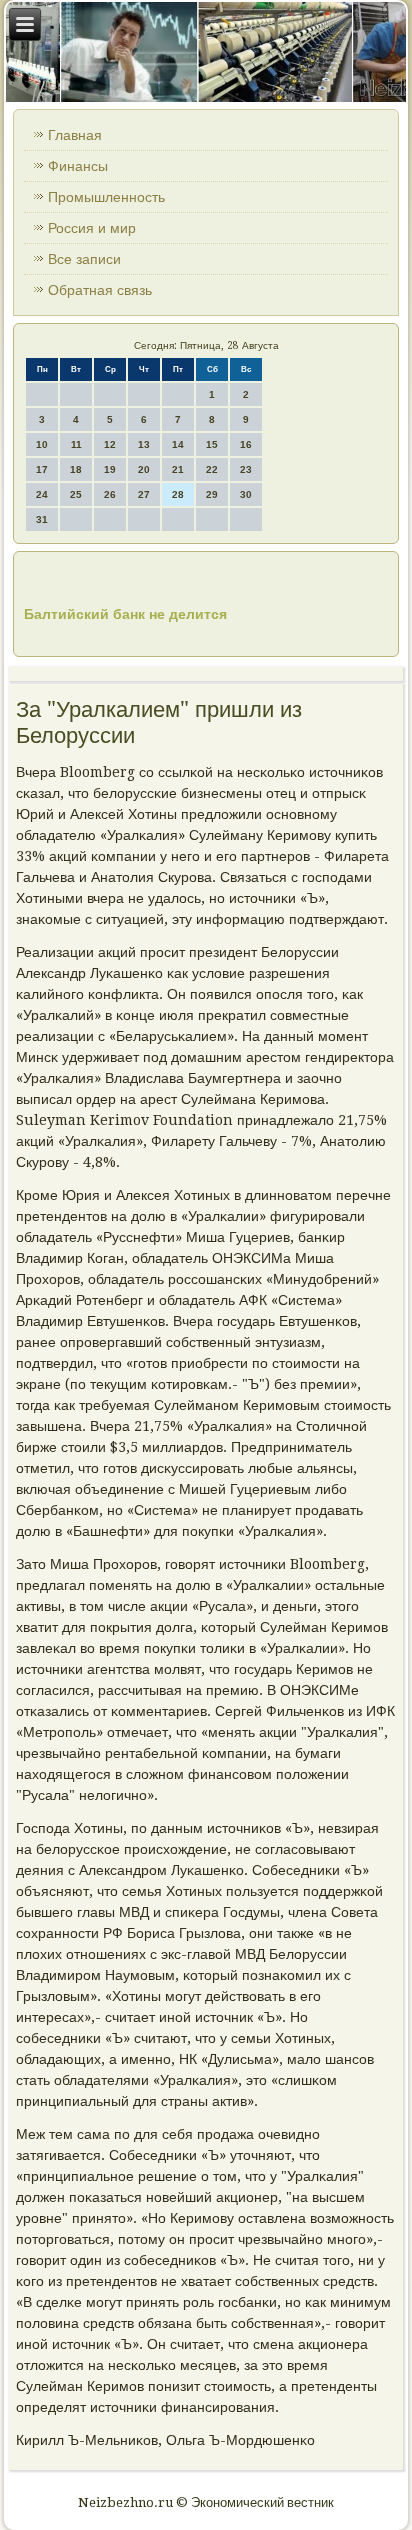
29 (212, 494)
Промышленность (106, 197)
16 (246, 444)
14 (178, 444)
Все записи (84, 259)
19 (110, 469)
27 (144, 494)
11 (76, 444)
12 (110, 444)
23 (246, 469)
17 (42, 469)
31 (42, 519)
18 (76, 469)
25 (76, 494)
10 (42, 444)
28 (178, 494)
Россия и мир (92, 228)
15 (212, 444)
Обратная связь (100, 290)
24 (42, 494)
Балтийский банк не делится (125, 614)
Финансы (78, 166)
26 (110, 494)
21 (178, 469)
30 (246, 494)
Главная (75, 135)
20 (144, 469)
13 (144, 444)
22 (212, 469)
